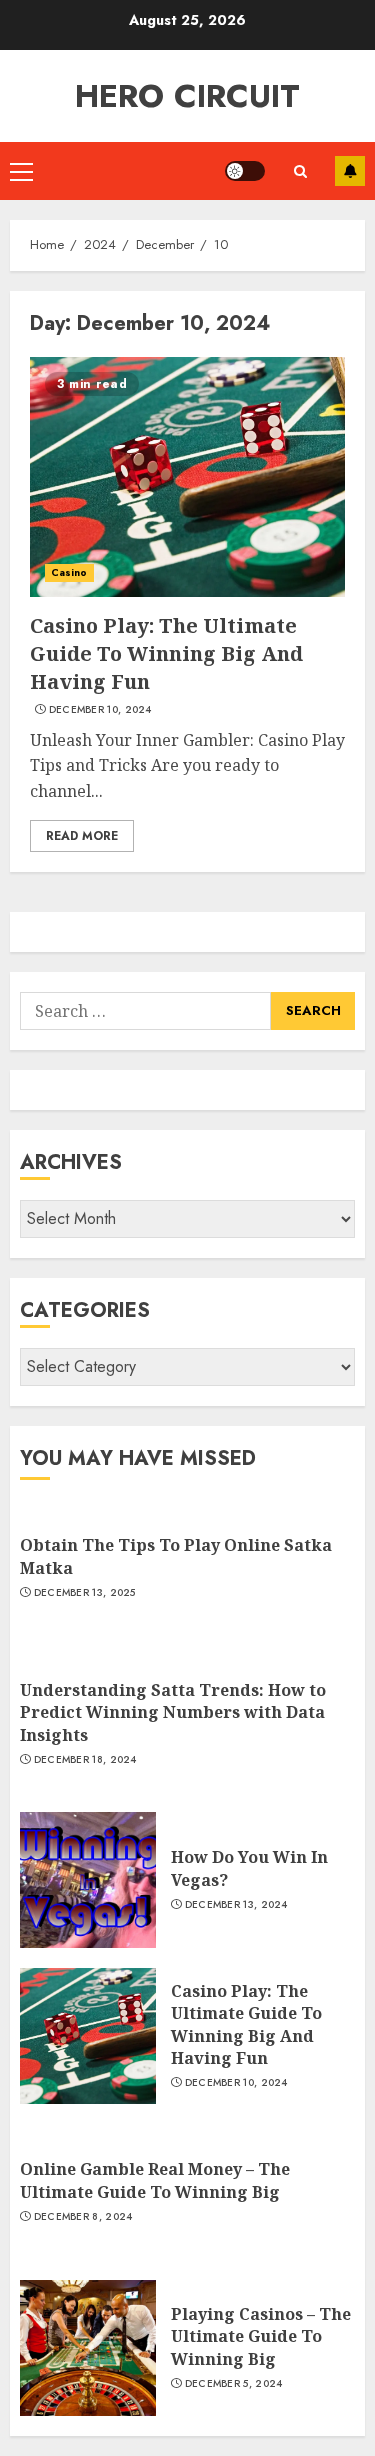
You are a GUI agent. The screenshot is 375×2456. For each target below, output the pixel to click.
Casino (69, 572)
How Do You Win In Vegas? (249, 1868)
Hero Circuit (187, 96)
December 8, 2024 (83, 2217)
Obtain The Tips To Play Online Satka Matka (176, 1556)
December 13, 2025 (85, 1593)
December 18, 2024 (85, 1760)
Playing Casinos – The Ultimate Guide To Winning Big (261, 2336)
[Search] (300, 171)
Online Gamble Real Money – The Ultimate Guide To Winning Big (155, 2180)
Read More (82, 836)
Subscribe (350, 171)
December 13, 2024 (236, 1905)
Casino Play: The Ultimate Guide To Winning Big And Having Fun (166, 653)
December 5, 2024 (234, 2384)
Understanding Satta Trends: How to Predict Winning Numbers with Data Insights (173, 1712)
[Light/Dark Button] (245, 171)
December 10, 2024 (100, 710)
